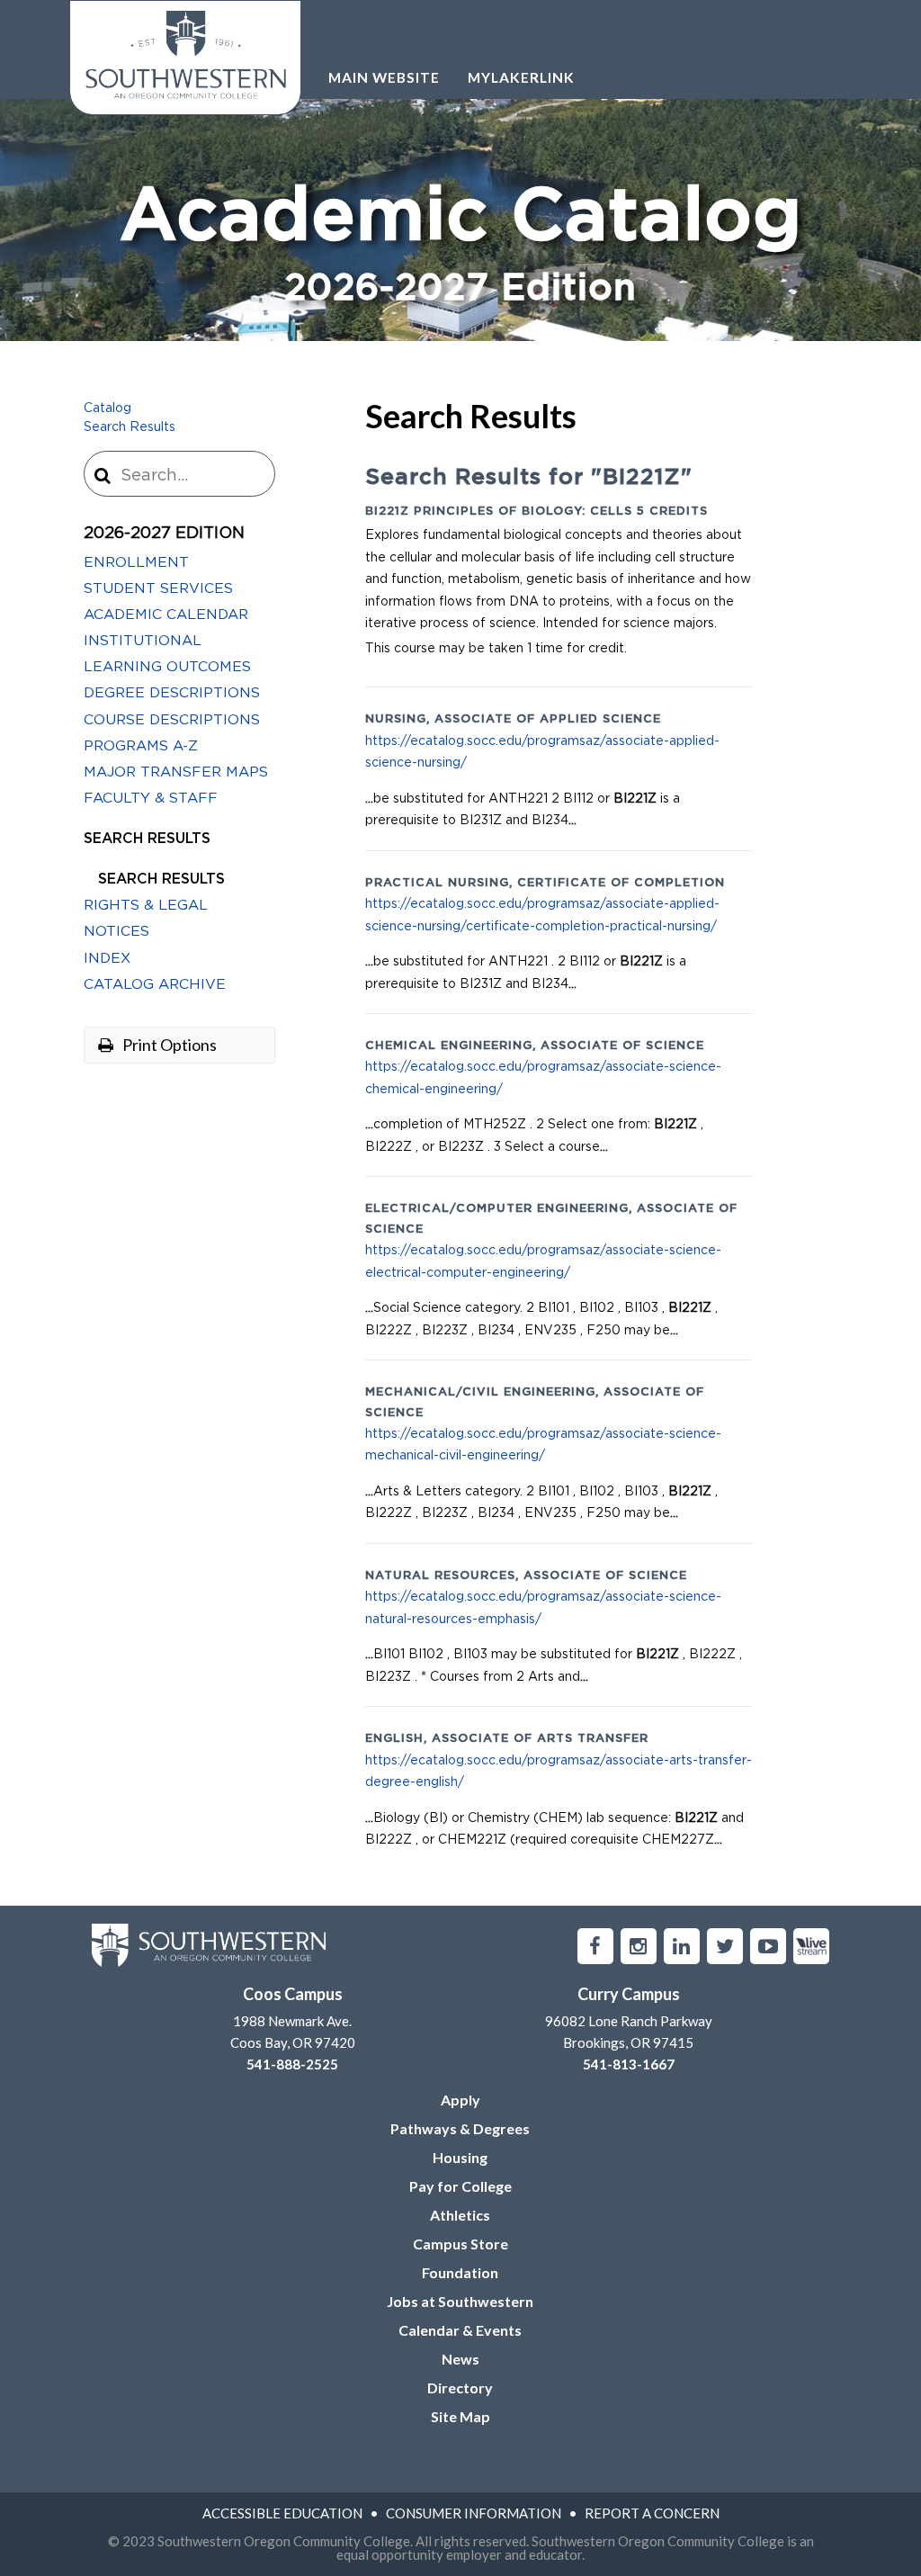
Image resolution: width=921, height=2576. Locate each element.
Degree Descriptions (172, 693)
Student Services (158, 588)
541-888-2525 (292, 2064)
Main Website (384, 77)
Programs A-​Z (141, 746)
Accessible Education (282, 2513)
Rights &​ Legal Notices (146, 918)
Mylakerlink (521, 77)
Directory (460, 2388)
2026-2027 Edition (164, 534)
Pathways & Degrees (460, 2128)
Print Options (168, 1045)
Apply (460, 2100)
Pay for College (460, 2186)
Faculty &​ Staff (151, 798)
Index (107, 958)
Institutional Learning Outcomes (167, 654)
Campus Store (460, 2244)
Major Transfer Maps (176, 772)
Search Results (130, 427)
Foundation (460, 2272)
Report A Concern (652, 2513)
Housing (460, 2157)
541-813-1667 (629, 2064)
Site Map (460, 2416)
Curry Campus (629, 1994)
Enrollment (136, 562)
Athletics (460, 2215)
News (460, 2359)
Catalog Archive (155, 984)
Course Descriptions (172, 720)
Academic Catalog (461, 244)
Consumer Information (474, 2513)
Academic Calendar (166, 615)
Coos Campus (293, 1994)
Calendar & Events (460, 2330)
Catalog (107, 408)
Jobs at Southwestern (460, 2301)
